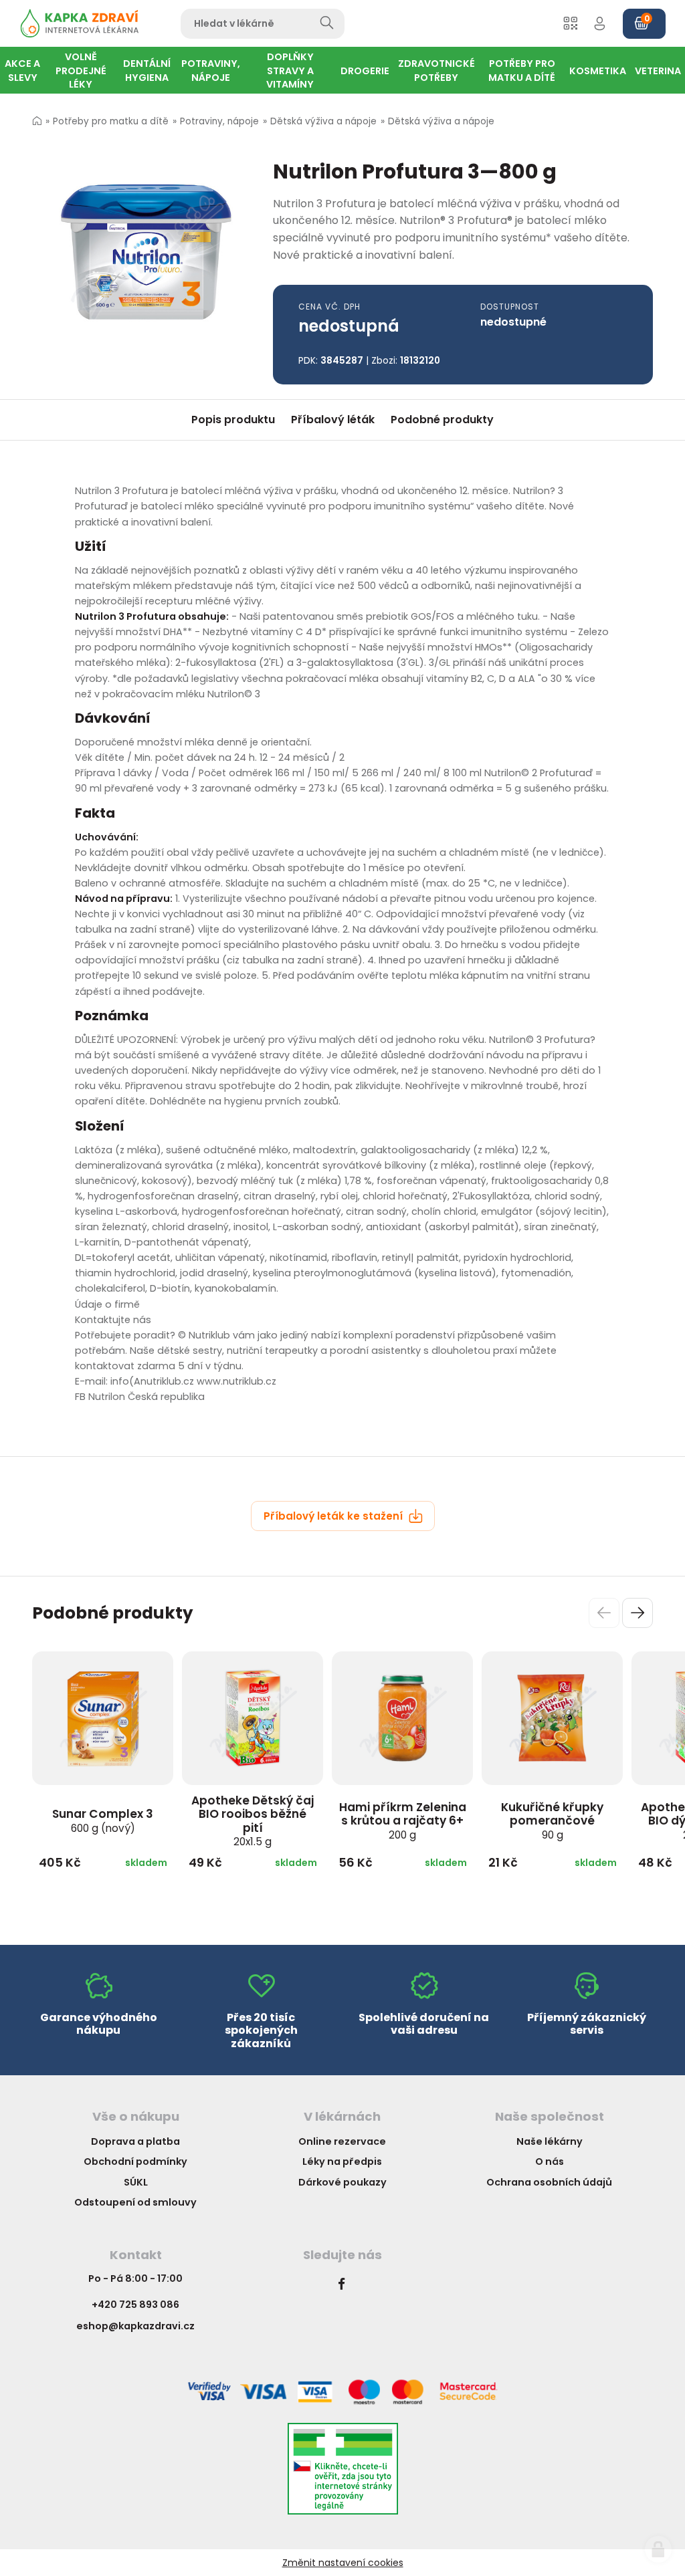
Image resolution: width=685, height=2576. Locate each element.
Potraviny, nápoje (219, 121)
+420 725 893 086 (135, 2305)
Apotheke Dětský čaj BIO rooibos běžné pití (253, 1821)
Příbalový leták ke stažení (334, 1516)
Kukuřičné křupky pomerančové (552, 1821)
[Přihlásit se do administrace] (658, 2549)
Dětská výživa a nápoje (323, 121)
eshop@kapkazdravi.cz (135, 2326)
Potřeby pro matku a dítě (111, 121)
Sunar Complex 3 (103, 1821)
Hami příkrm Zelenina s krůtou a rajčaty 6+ (403, 1821)
